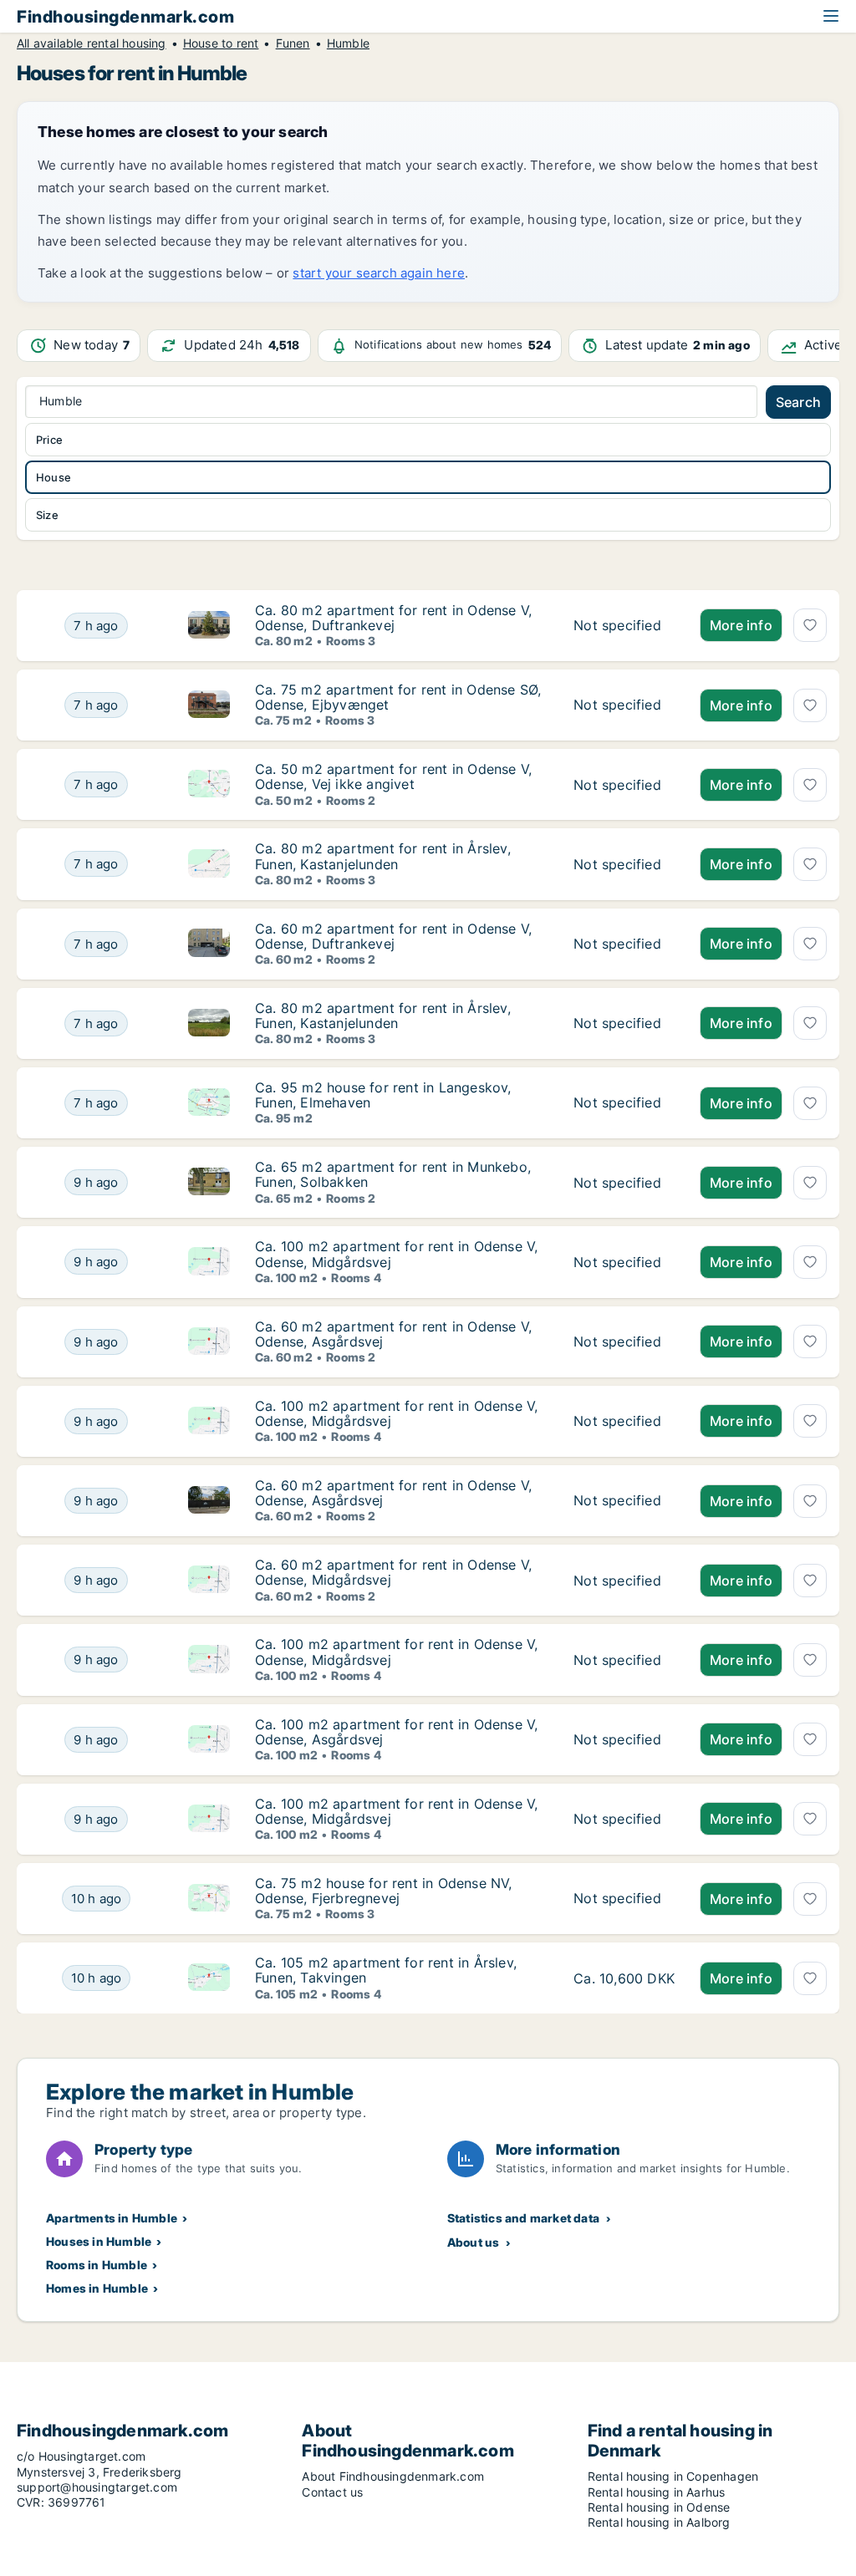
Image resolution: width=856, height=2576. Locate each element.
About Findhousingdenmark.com (393, 2476)
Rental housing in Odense (659, 2507)
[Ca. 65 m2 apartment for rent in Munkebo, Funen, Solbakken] (624, 1182)
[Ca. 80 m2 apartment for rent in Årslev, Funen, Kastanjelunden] (624, 864)
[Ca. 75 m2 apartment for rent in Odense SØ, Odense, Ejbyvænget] (624, 705)
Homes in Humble (97, 2288)
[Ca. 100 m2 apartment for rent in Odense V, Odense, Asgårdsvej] (624, 1740)
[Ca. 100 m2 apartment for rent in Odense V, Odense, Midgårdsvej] (624, 1262)
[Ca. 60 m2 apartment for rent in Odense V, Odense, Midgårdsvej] (624, 1580)
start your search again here (379, 273)
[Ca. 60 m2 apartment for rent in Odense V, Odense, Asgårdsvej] (624, 1342)
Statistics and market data (523, 2218)
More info (741, 625)
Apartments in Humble (112, 2218)
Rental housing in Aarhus (657, 2492)
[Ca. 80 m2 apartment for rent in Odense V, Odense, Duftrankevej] (624, 626)
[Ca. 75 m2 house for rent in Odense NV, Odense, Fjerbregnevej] (624, 1899)
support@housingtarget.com (97, 2487)
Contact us (332, 2492)
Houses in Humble (99, 2241)
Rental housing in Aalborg (659, 2522)
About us (474, 2242)
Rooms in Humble (97, 2265)
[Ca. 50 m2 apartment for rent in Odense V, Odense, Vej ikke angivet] (624, 784)
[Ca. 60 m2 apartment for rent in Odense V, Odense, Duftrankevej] (624, 944)
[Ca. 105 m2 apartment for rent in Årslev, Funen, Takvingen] (624, 1978)
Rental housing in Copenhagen (673, 2476)
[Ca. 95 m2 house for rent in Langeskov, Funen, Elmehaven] (624, 1103)
